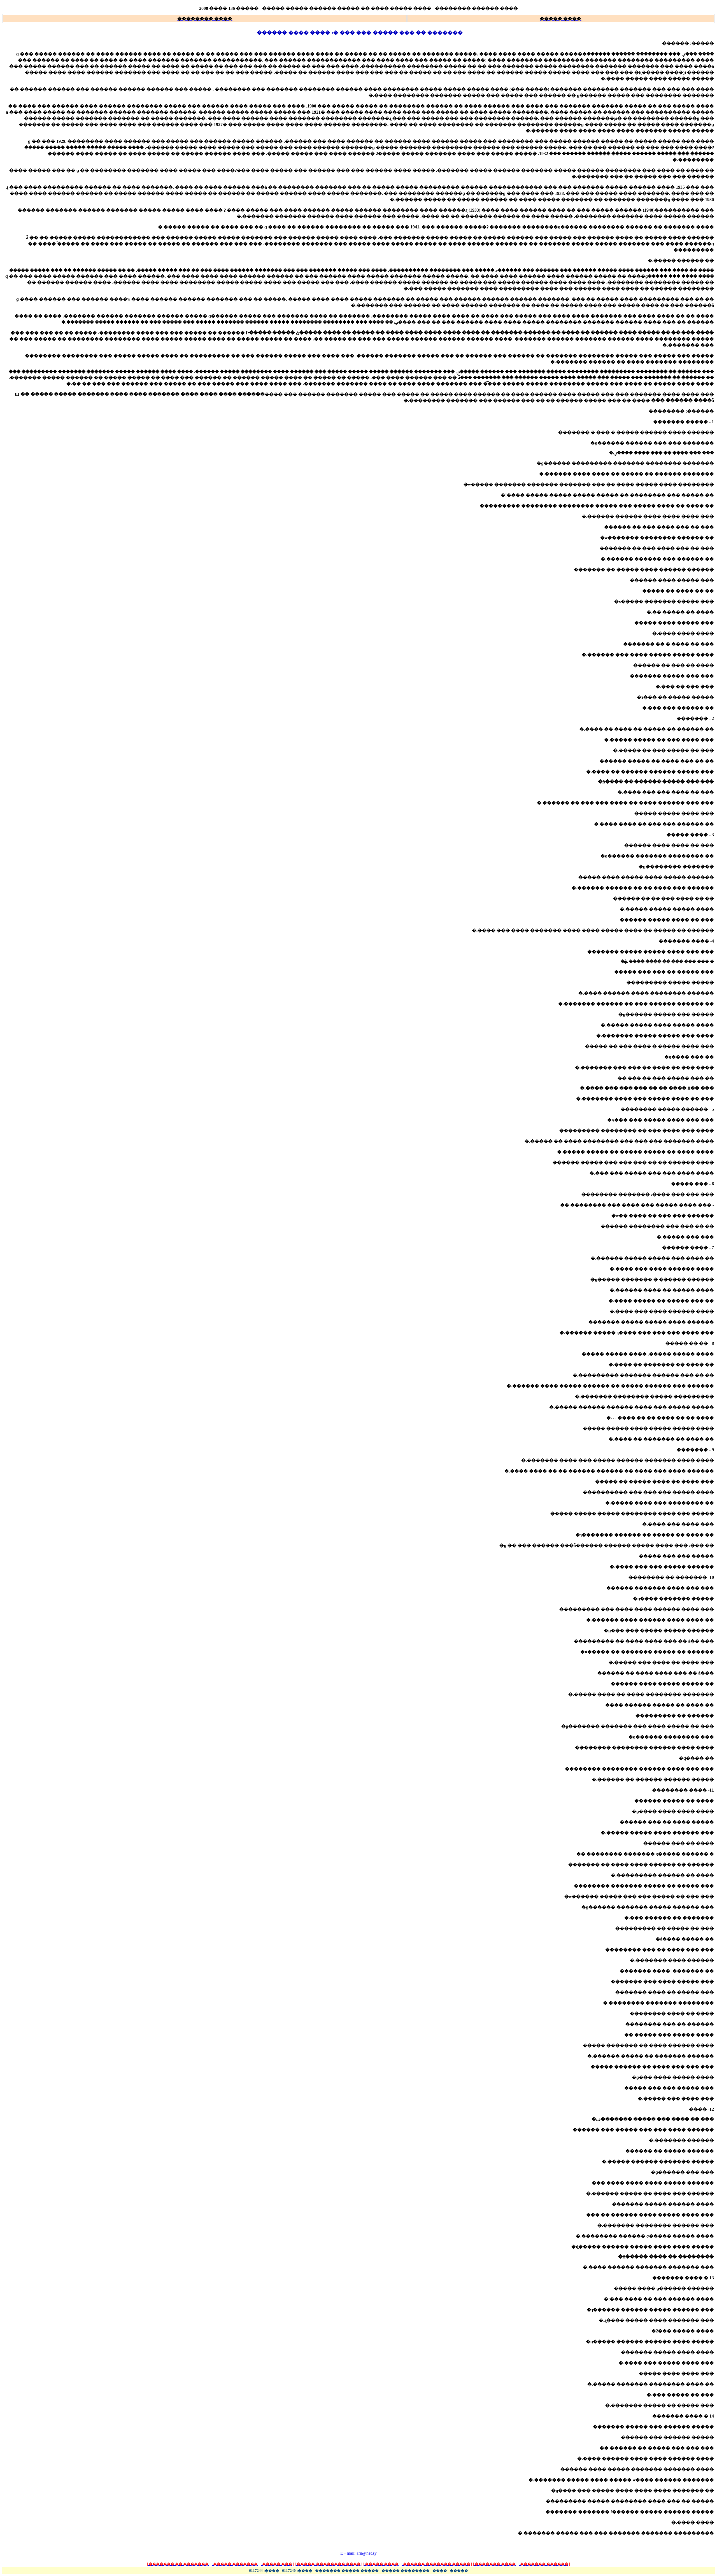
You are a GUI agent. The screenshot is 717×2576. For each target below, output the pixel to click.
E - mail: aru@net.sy (358, 2553)
